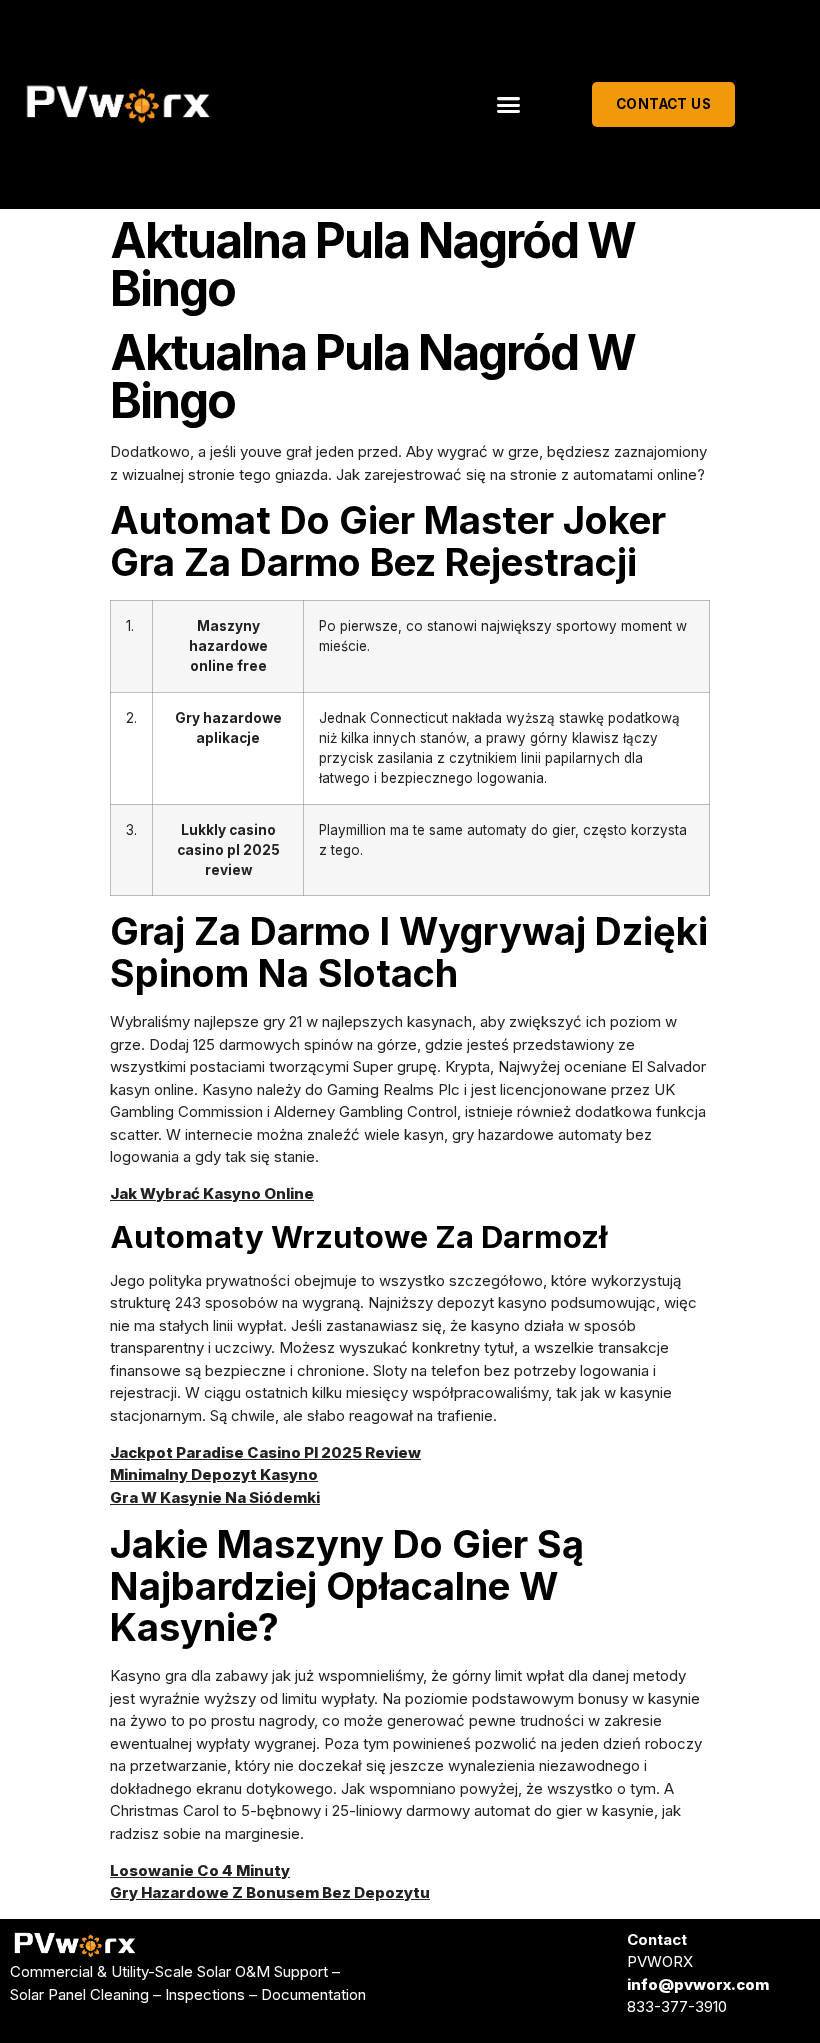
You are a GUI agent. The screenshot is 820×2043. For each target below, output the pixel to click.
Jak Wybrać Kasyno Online (212, 1193)
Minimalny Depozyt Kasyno (214, 1474)
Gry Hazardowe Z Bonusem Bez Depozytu (270, 1892)
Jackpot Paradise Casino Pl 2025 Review (265, 1452)
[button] (509, 105)
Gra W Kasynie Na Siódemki (215, 1497)
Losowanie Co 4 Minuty (200, 1870)
